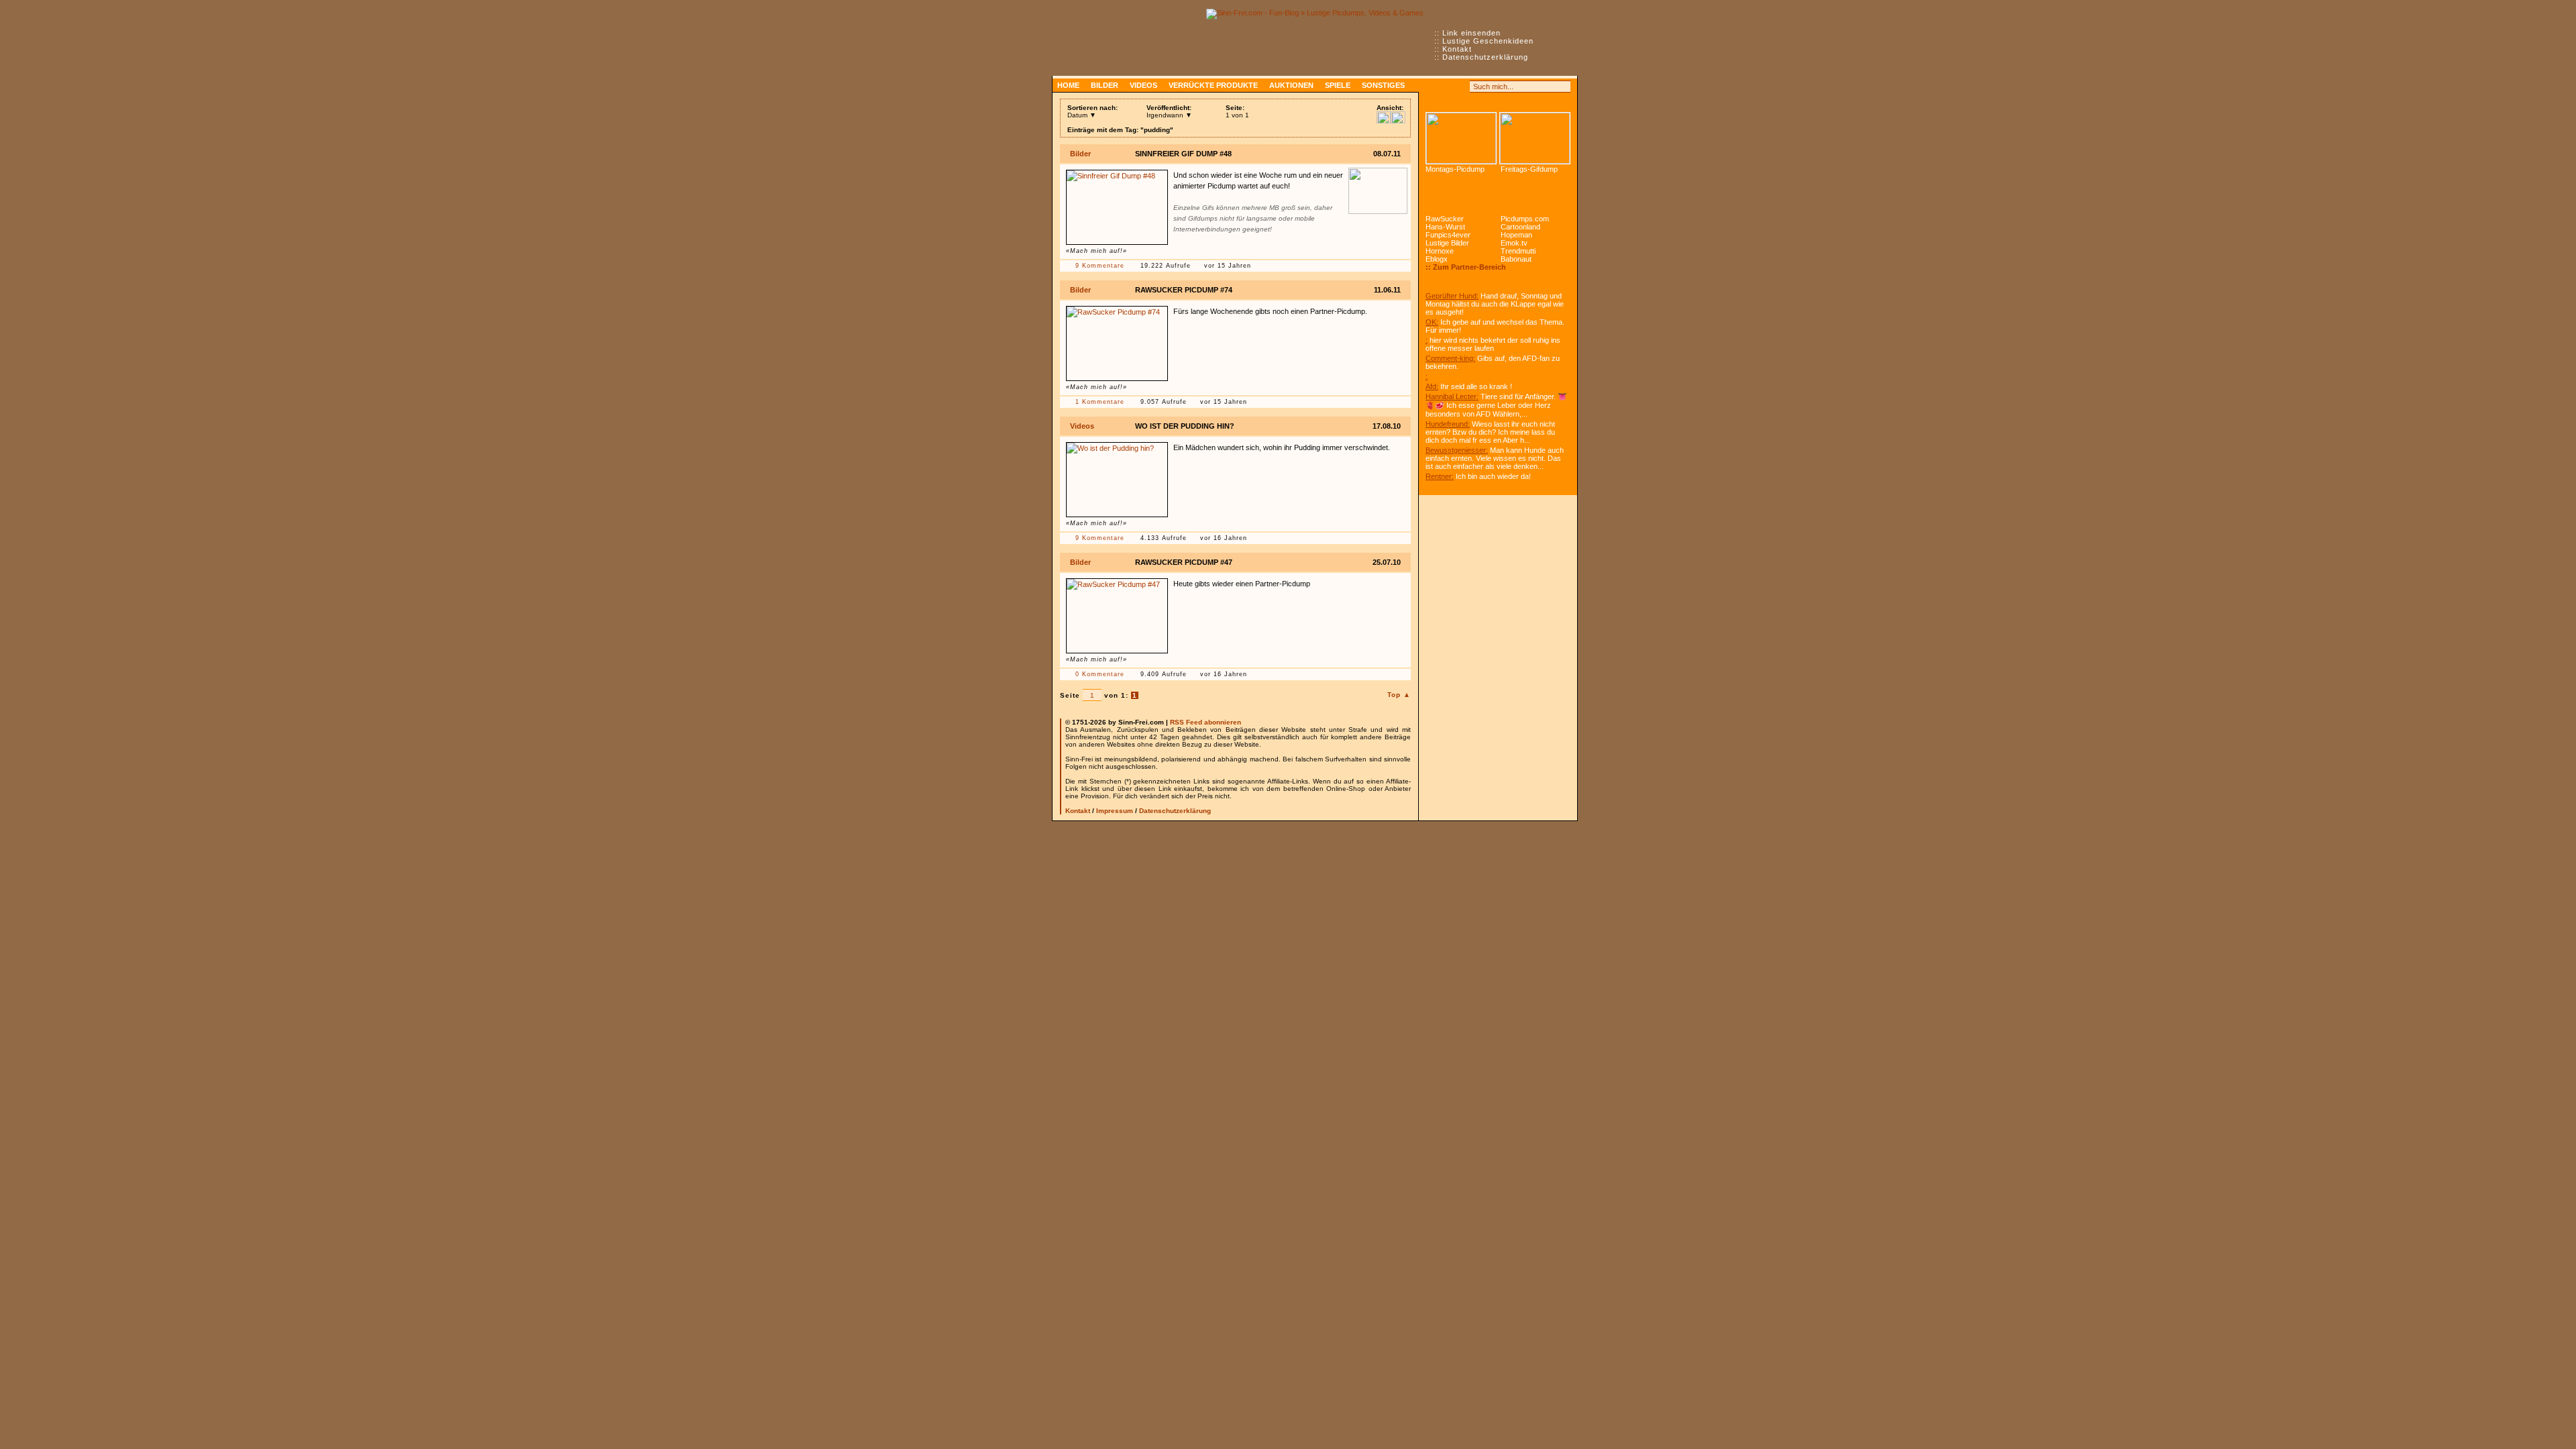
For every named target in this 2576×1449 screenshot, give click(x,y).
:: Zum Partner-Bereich (1466, 267)
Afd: (1432, 386)
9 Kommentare (1100, 266)
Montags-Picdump (1455, 169)
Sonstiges (1383, 85)
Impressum (1115, 811)
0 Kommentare (1100, 674)
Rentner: (1440, 476)
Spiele (1338, 85)
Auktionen (1291, 85)
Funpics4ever (1448, 235)
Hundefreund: (1448, 424)
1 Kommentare (1100, 402)
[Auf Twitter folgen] (1461, 87)
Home (1068, 85)
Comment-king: (1450, 358)
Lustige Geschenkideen (1488, 41)
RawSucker (1445, 219)
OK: (1432, 322)
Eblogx (1437, 259)
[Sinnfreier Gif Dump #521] (1535, 138)
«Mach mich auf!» (1096, 251)
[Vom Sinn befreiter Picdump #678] (1461, 138)
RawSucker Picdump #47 (1184, 562)
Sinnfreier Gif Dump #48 (1183, 154)
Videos (1143, 85)
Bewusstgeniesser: (1457, 450)
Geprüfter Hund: (1452, 296)
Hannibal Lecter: (1452, 396)
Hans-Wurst (1445, 227)
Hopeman (1516, 235)
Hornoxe (1440, 251)
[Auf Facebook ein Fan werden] (1446, 87)
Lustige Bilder (1447, 243)
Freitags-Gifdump (1529, 169)
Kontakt (1457, 49)
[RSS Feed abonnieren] (1432, 87)
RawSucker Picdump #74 (1184, 290)
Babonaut (1516, 259)
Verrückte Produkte (1213, 85)
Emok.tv (1514, 243)
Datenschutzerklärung (1485, 57)
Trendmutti (1518, 251)
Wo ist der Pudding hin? (1185, 426)
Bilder (1105, 85)
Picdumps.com (1525, 219)
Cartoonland (1520, 227)
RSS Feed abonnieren (1205, 722)
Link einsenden (1471, 33)
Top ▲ (1399, 695)
